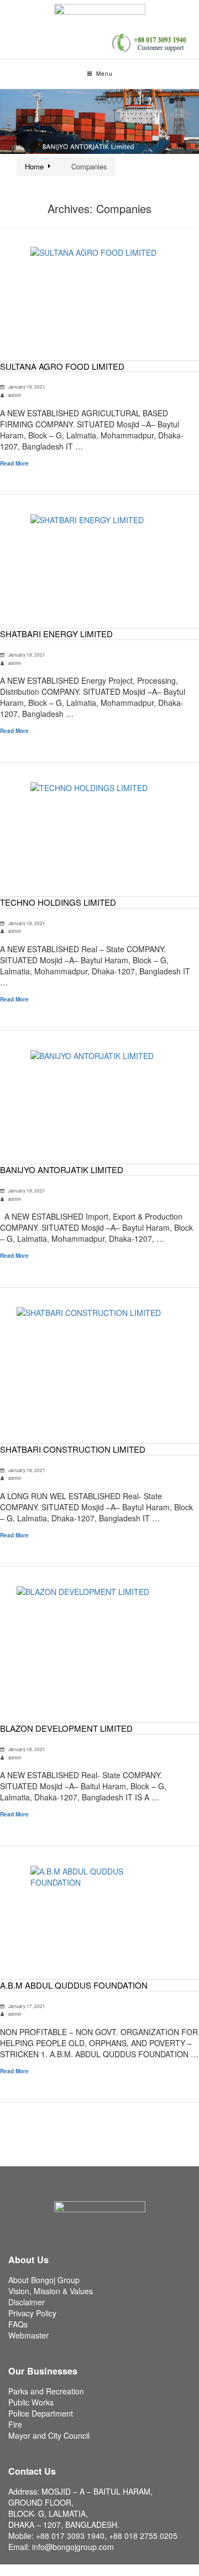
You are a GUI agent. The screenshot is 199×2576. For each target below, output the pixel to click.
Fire (15, 2424)
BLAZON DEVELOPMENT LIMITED (66, 1728)
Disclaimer (27, 2302)
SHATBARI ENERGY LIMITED (56, 634)
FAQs (18, 2324)
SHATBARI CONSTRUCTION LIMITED (73, 1449)
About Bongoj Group (44, 2280)
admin (15, 395)
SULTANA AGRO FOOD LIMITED (62, 366)
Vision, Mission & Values (51, 2291)
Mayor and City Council (49, 2435)
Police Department (41, 2413)
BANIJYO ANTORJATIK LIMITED (62, 1170)
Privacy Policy (32, 2313)
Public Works (31, 2402)
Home (34, 166)
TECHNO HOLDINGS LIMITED (58, 902)
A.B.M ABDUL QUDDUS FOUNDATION (74, 1985)
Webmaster (28, 2335)
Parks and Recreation (46, 2391)
